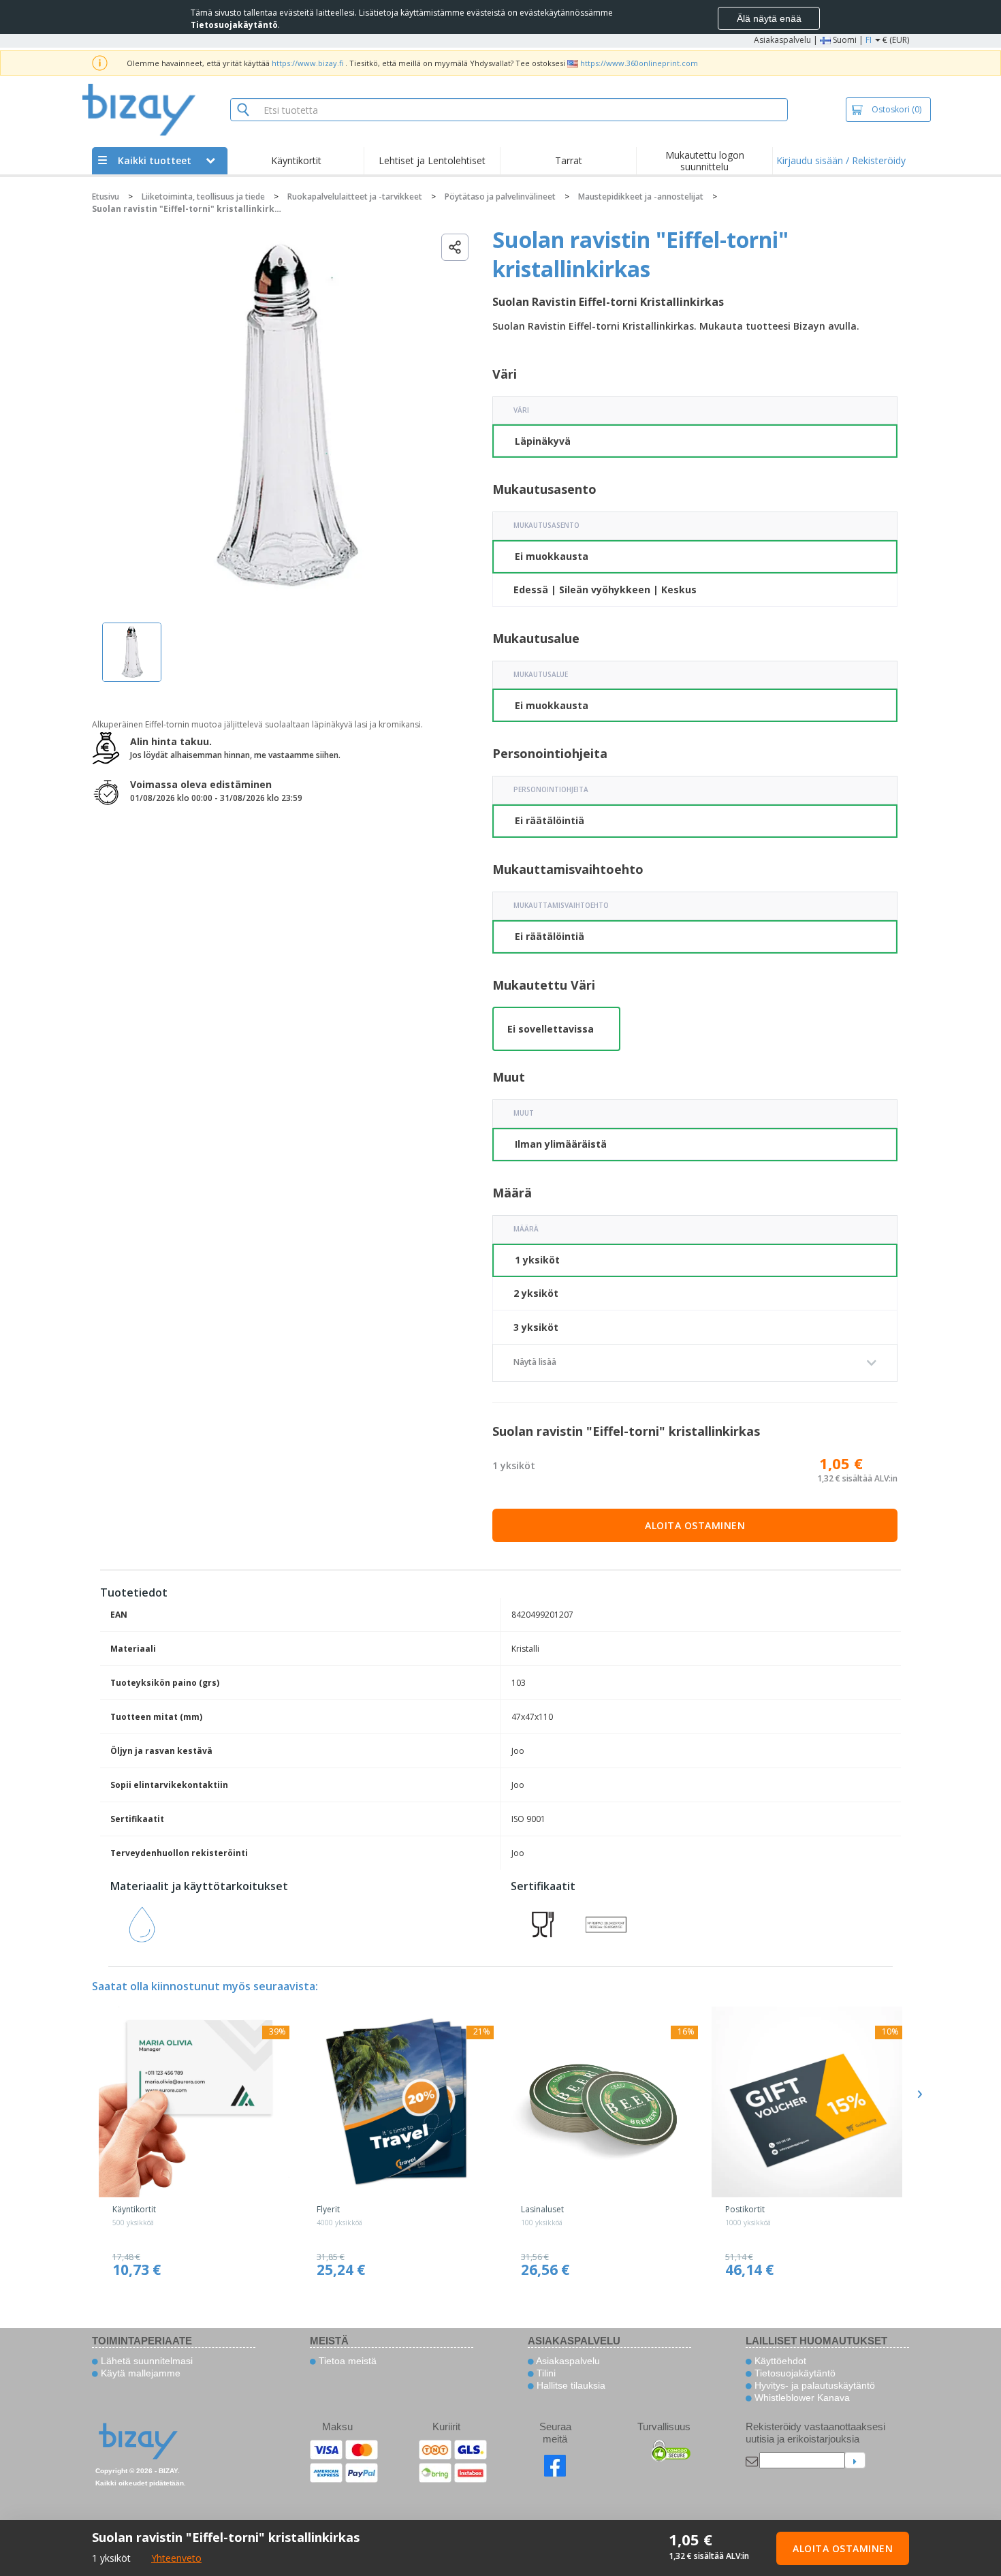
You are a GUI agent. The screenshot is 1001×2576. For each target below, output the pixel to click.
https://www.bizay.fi (307, 63)
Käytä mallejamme (139, 2373)
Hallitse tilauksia (570, 2385)
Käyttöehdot (779, 2361)
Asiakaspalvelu (782, 40)
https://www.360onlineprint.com (639, 63)
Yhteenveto (176, 2558)
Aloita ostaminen (695, 1525)
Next (919, 2094)
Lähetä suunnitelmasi (145, 2361)
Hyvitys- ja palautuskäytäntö (813, 2385)
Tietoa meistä (346, 2361)
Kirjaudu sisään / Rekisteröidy (841, 160)
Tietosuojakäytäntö (794, 2373)
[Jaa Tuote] (455, 247)
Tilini (545, 2373)
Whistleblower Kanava (801, 2398)
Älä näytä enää (769, 18)
